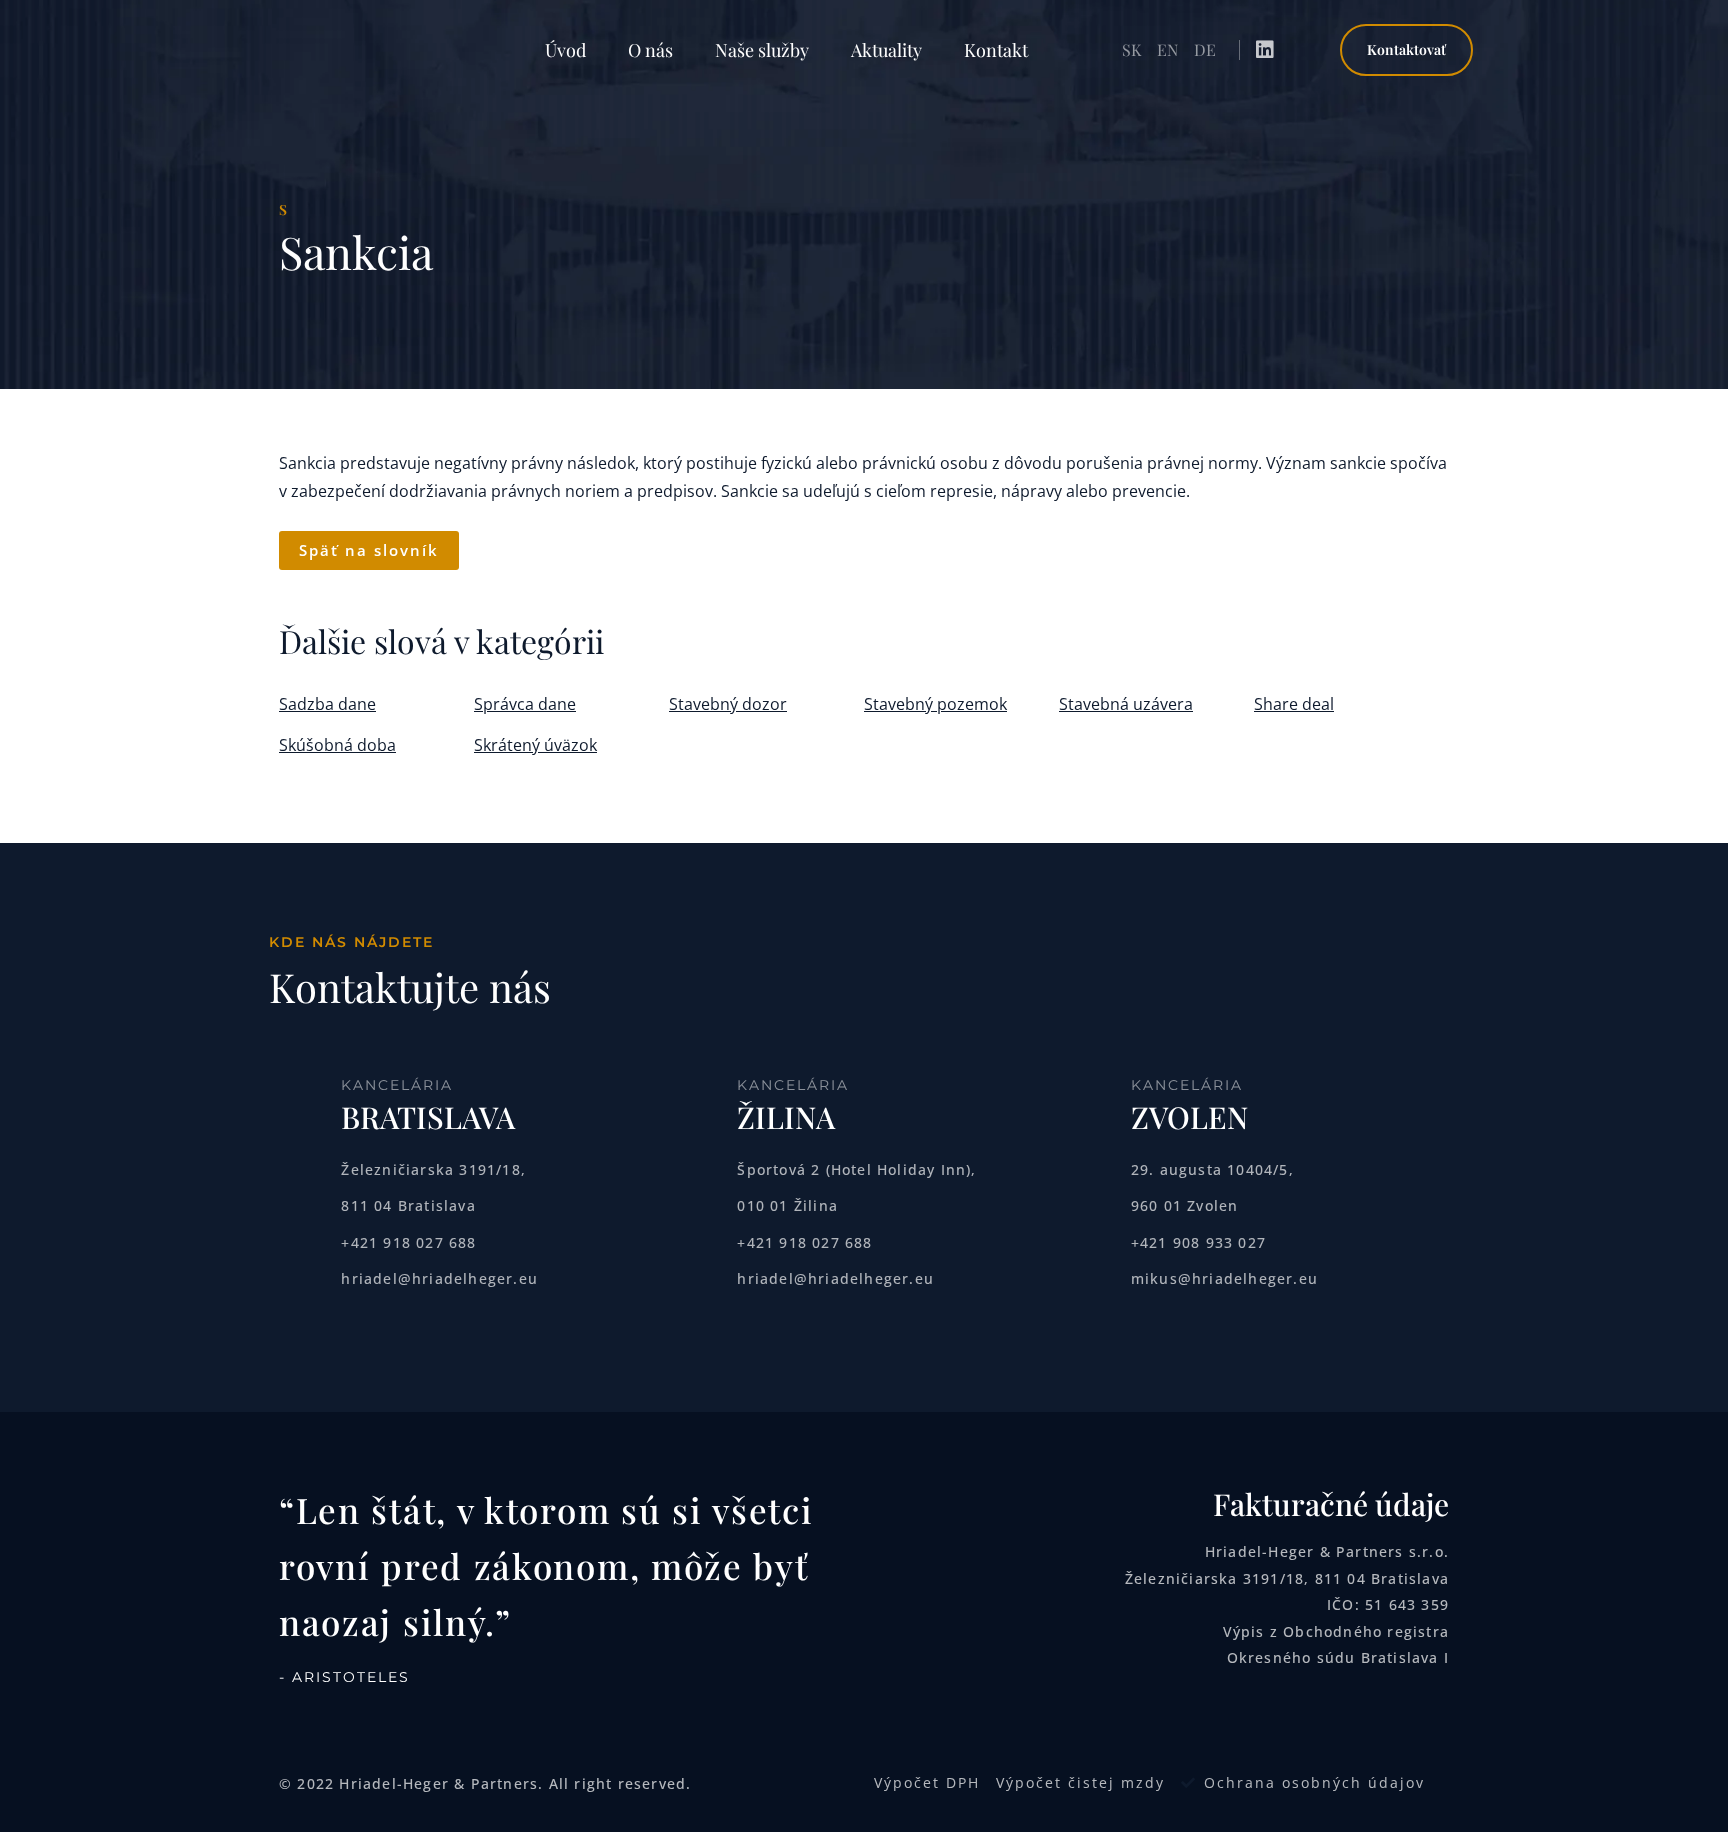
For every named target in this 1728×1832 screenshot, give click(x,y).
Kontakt (996, 50)
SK (1131, 50)
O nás (650, 50)
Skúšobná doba (337, 745)
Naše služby (762, 50)
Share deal (1294, 704)
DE (1205, 50)
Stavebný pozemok (935, 704)
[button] (1406, 50)
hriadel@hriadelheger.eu (439, 1278)
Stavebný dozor (728, 704)
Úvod (565, 50)
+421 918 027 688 (408, 1242)
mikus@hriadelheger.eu (1224, 1278)
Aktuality (886, 50)
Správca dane (525, 704)
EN (1167, 50)
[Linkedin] (1265, 50)
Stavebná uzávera (1126, 704)
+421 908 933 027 (1198, 1242)
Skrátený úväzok (535, 745)
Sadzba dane (327, 704)
